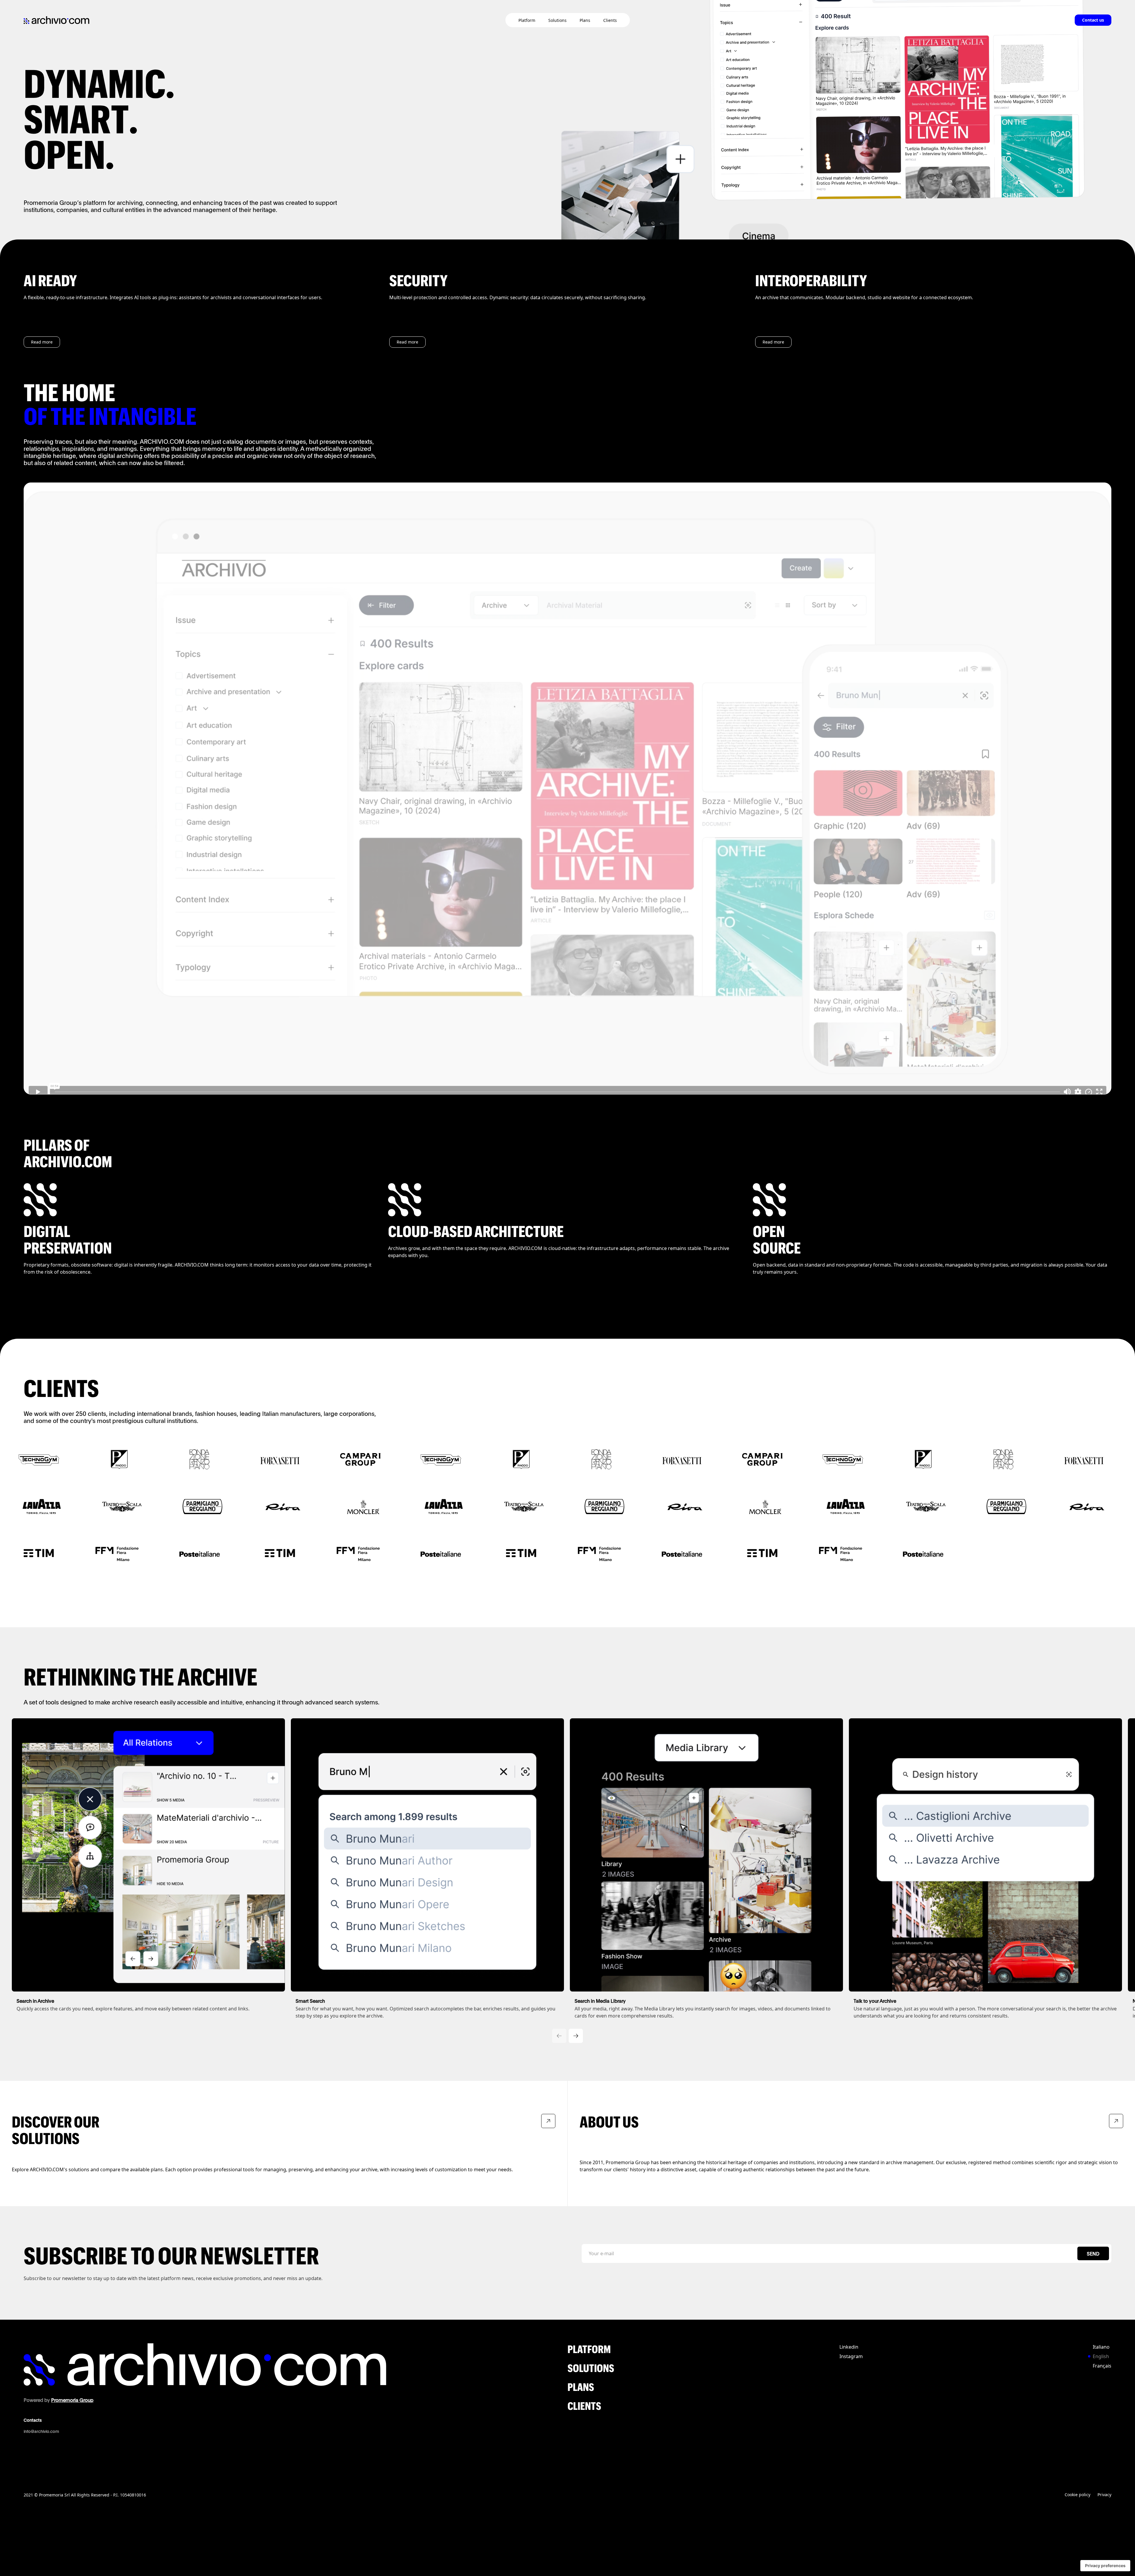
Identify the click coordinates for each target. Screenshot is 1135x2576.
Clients (610, 20)
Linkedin (849, 2347)
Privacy (1104, 2495)
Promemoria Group (72, 2400)
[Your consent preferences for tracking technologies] (1105, 2566)
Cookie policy (1078, 2495)
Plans (585, 20)
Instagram (851, 2356)
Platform (527, 20)
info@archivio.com (41, 2431)
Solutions (557, 20)
